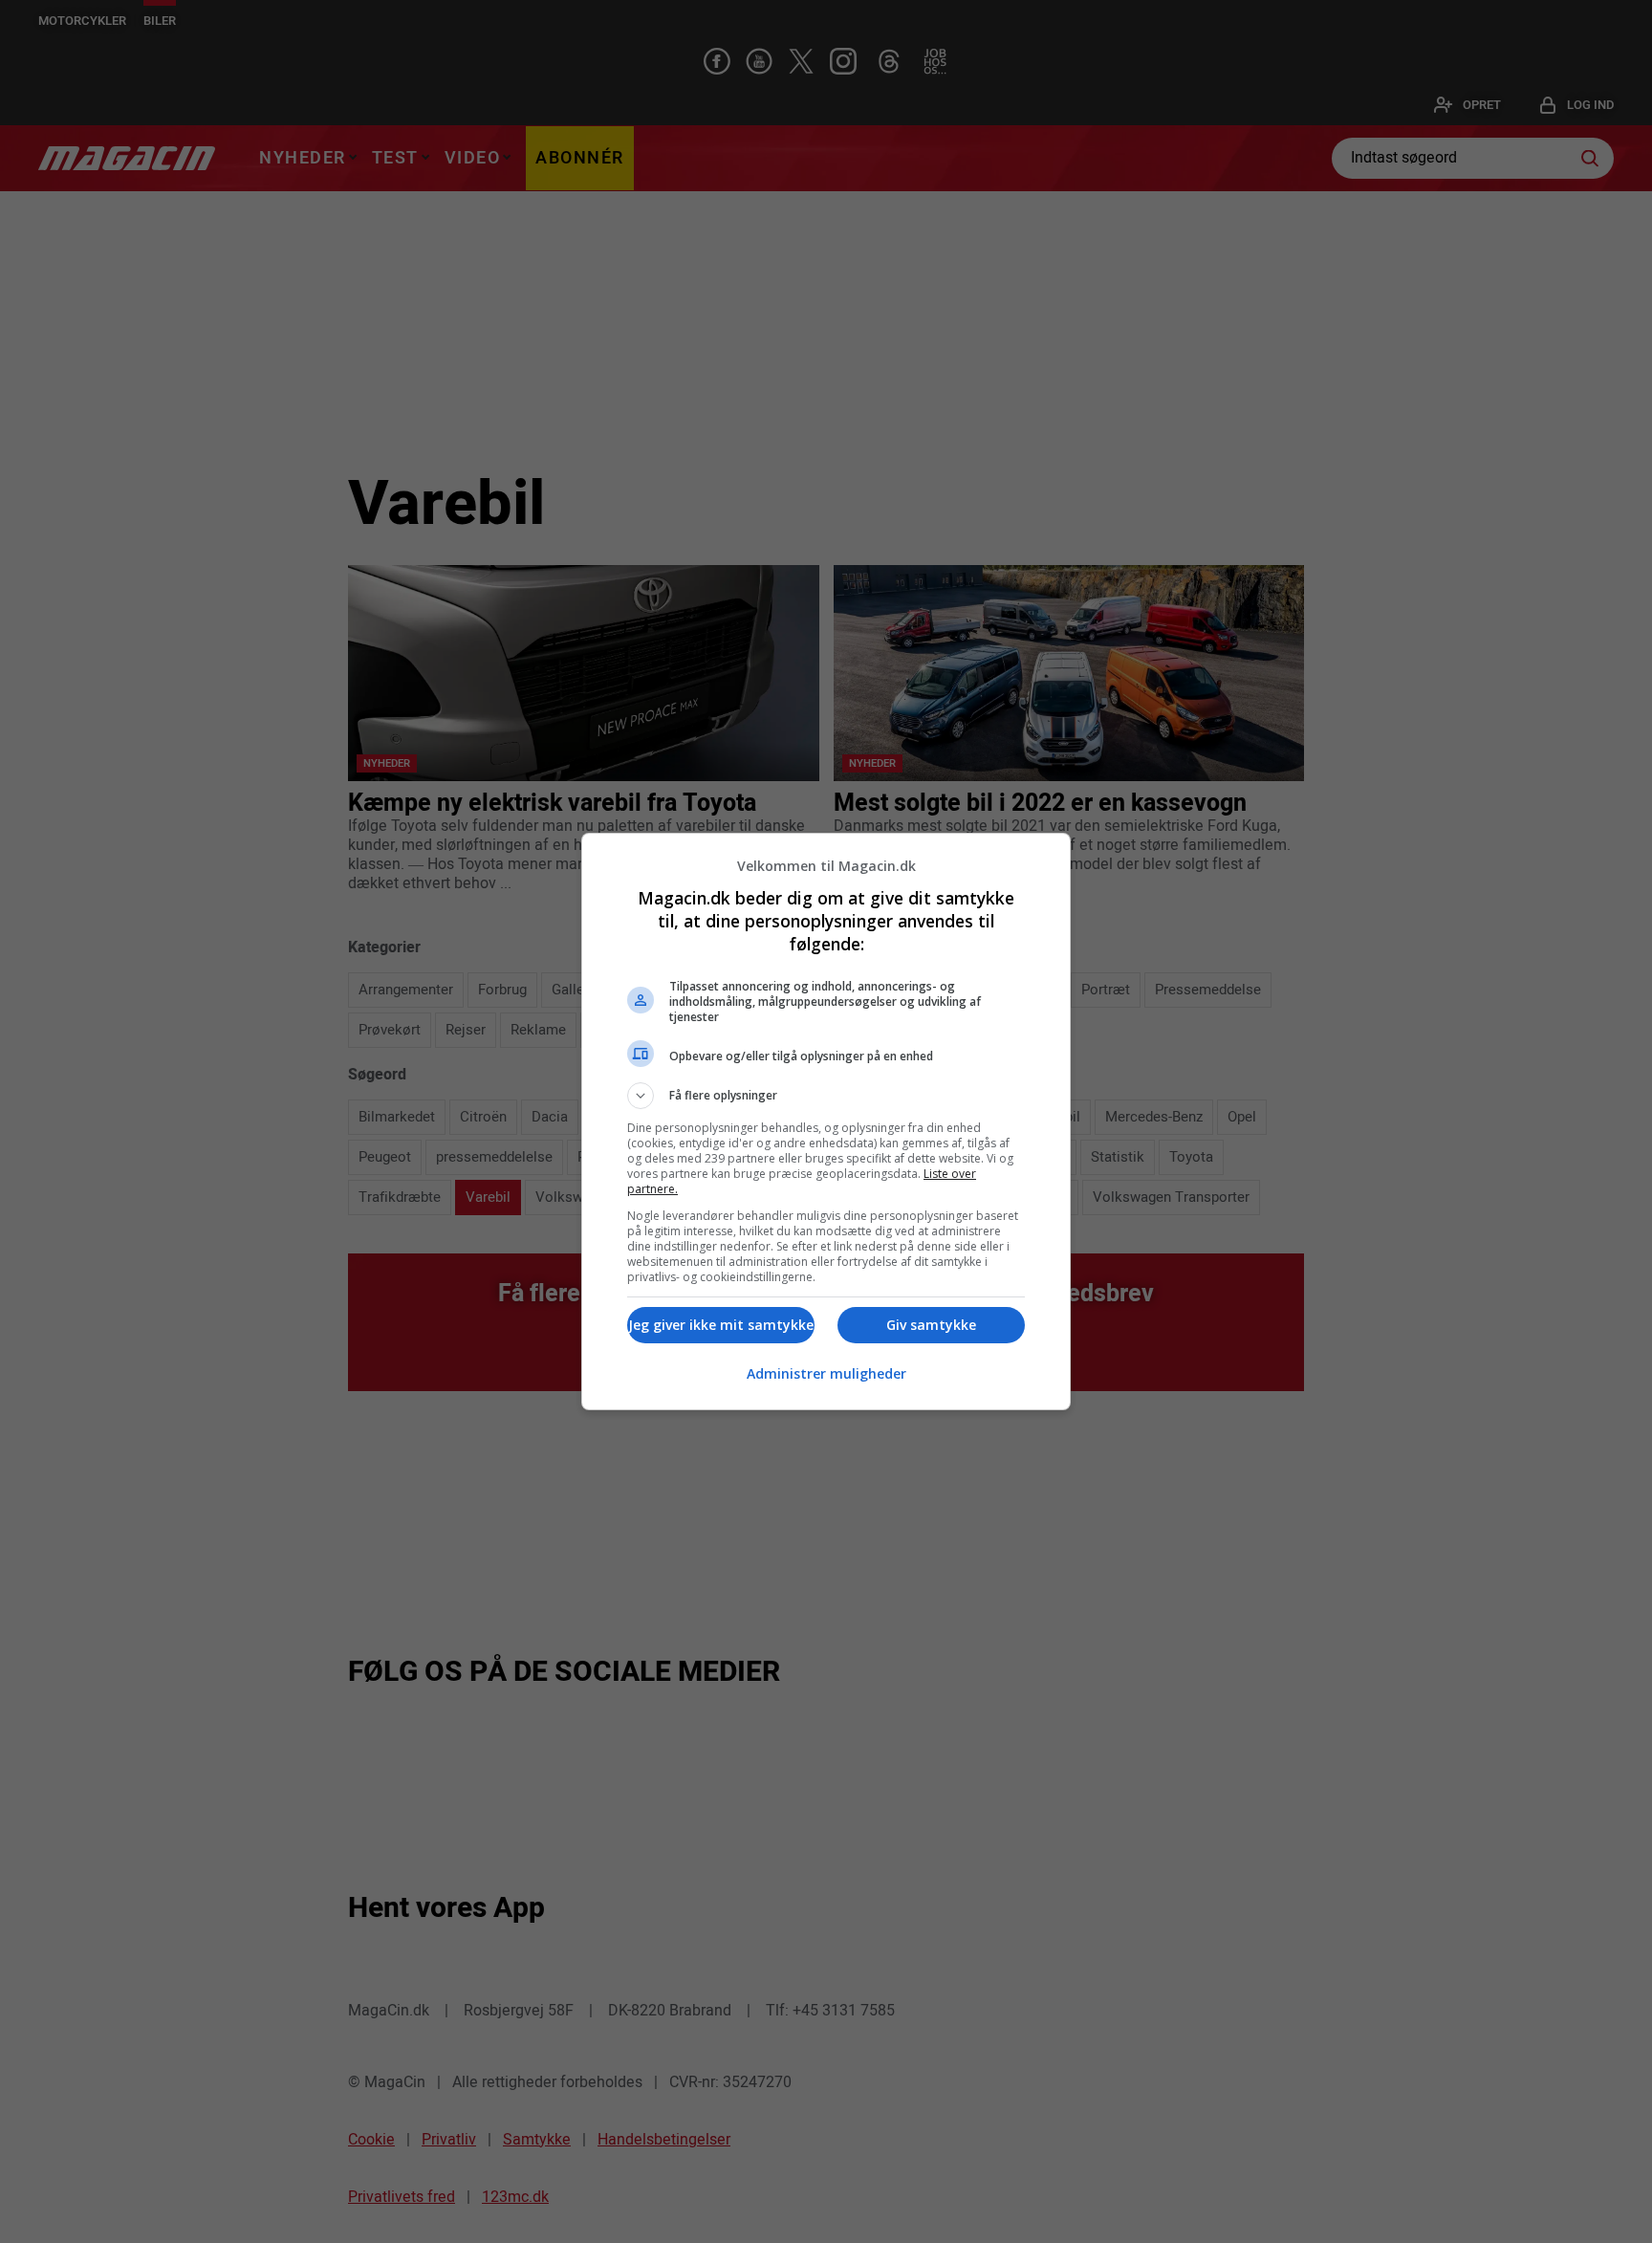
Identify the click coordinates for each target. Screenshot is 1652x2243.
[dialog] (826, 1121)
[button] (826, 1096)
